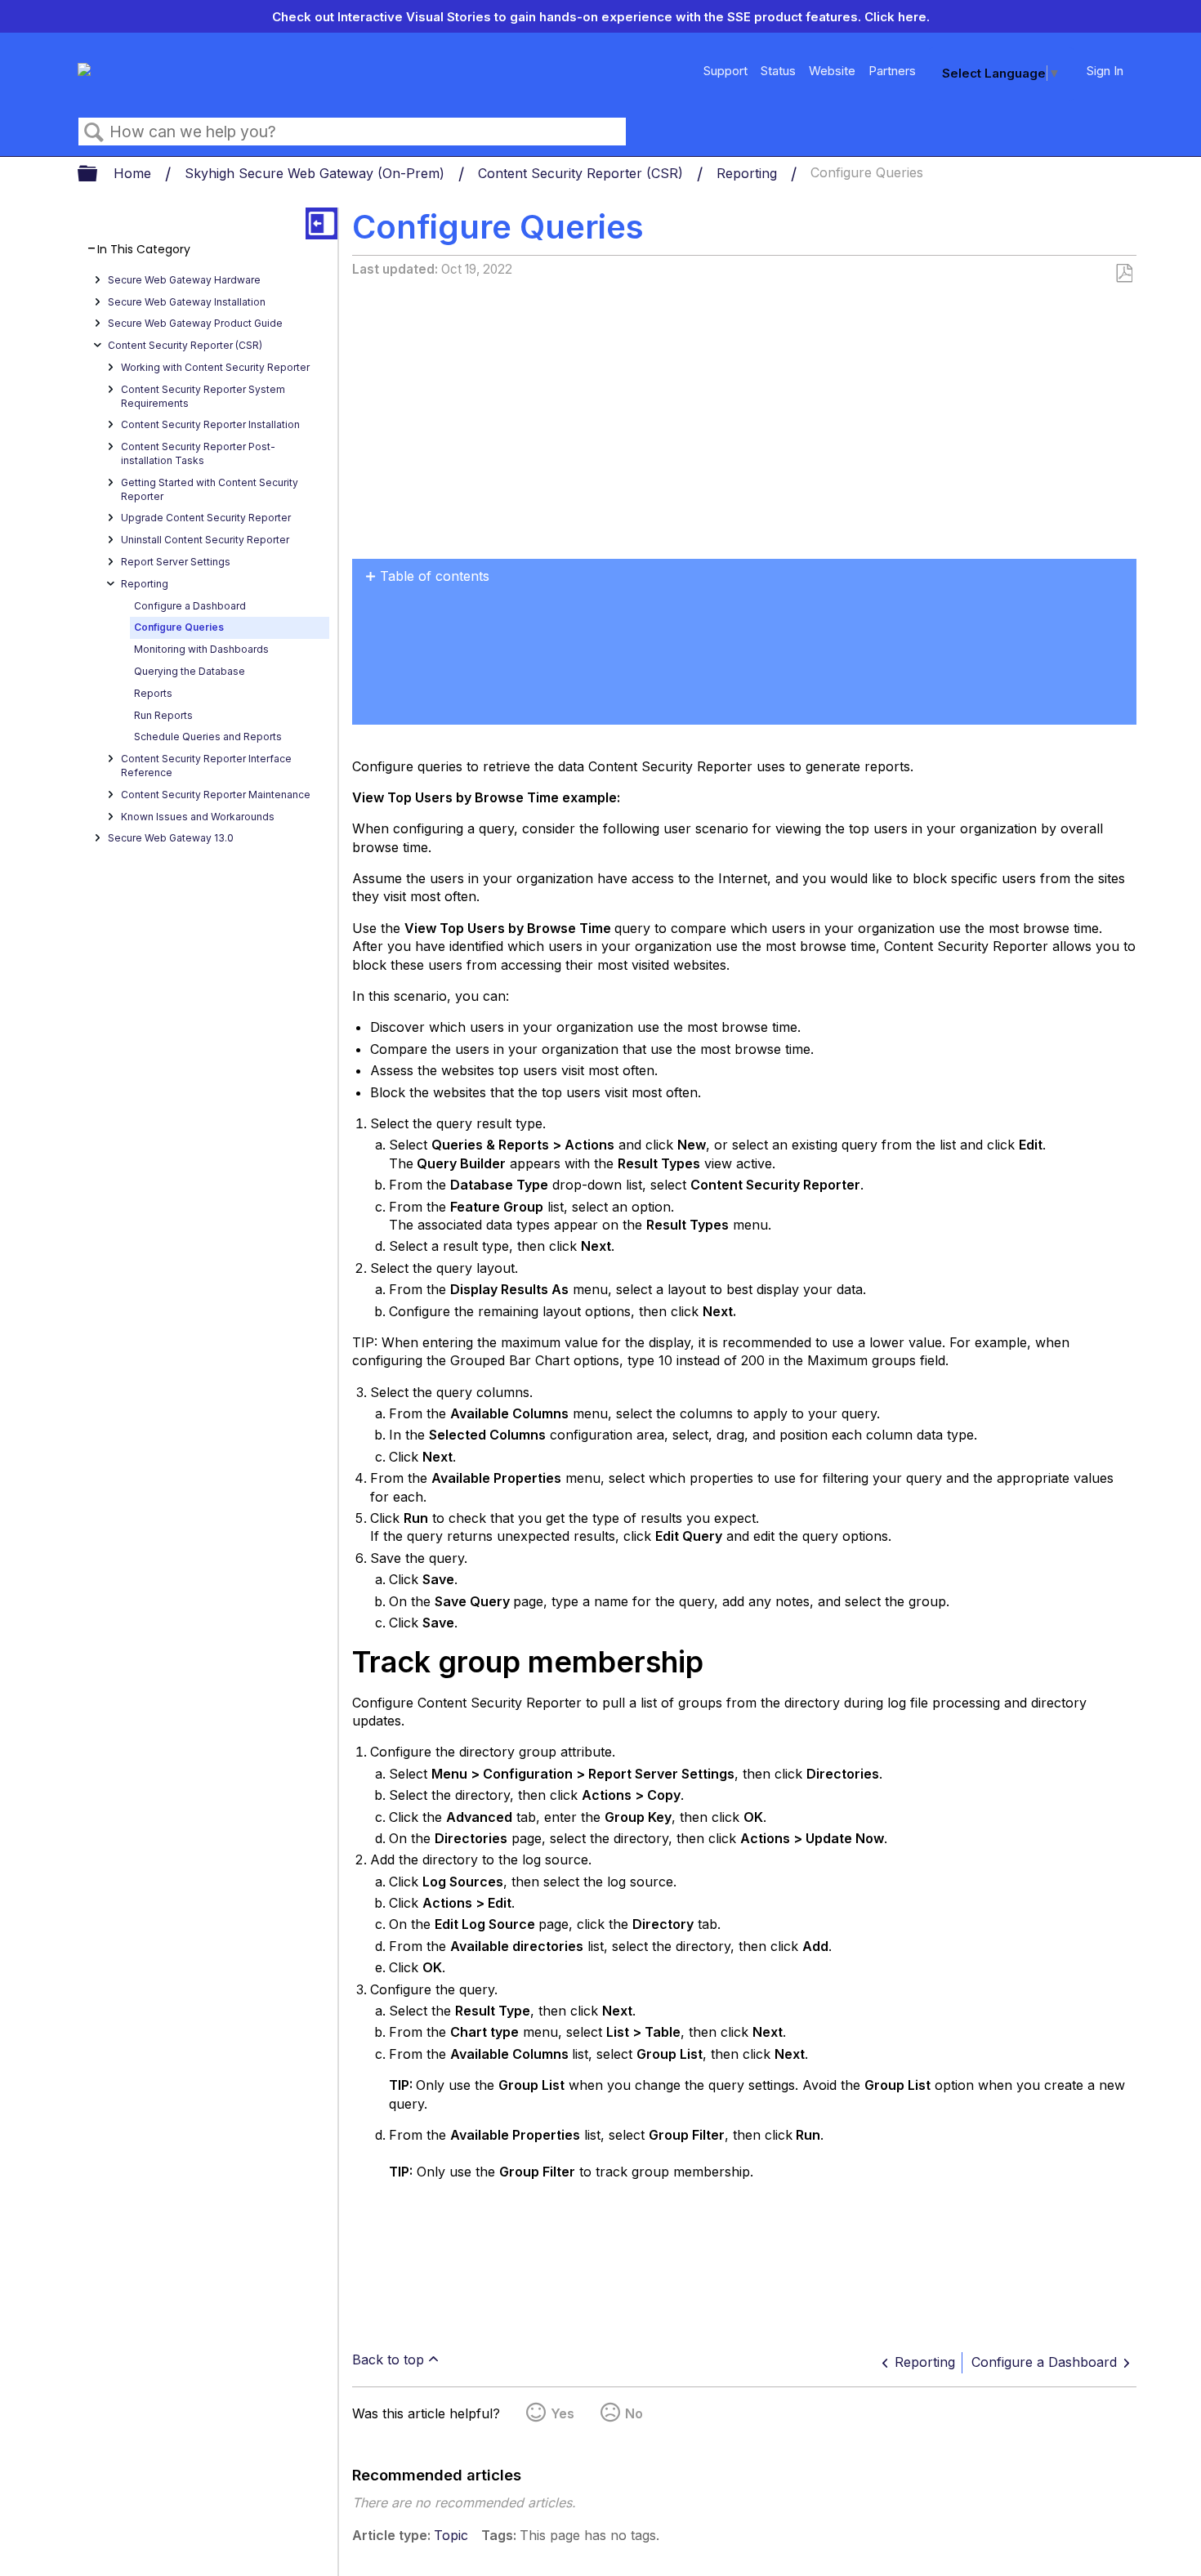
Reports (153, 693)
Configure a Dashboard (190, 606)
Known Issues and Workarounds (198, 817)
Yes (563, 2413)
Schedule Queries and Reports (208, 737)
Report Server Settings (176, 562)
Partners (892, 71)
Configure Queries (179, 627)
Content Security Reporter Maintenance (216, 795)
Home (134, 173)
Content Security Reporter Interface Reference (206, 766)
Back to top (388, 2359)
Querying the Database (190, 671)
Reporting (749, 173)
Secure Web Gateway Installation (187, 302)
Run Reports (163, 715)
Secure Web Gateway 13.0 (171, 838)
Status (778, 71)
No (634, 2413)
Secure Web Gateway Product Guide (195, 323)
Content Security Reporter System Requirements (203, 396)
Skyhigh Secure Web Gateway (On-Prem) (317, 173)
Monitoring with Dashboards (201, 649)
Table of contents (435, 576)
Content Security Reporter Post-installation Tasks (198, 453)
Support (726, 71)
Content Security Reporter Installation (210, 424)
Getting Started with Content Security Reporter (210, 489)
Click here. (897, 17)
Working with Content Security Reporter (215, 367)
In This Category (144, 250)
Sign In (1105, 71)
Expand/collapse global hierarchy (98, 174)
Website (832, 71)
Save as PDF (1124, 274)
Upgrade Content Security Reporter (206, 518)
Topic (451, 2535)
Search (94, 132)
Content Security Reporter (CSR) (583, 173)
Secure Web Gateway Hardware (184, 280)
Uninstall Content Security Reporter (205, 540)
